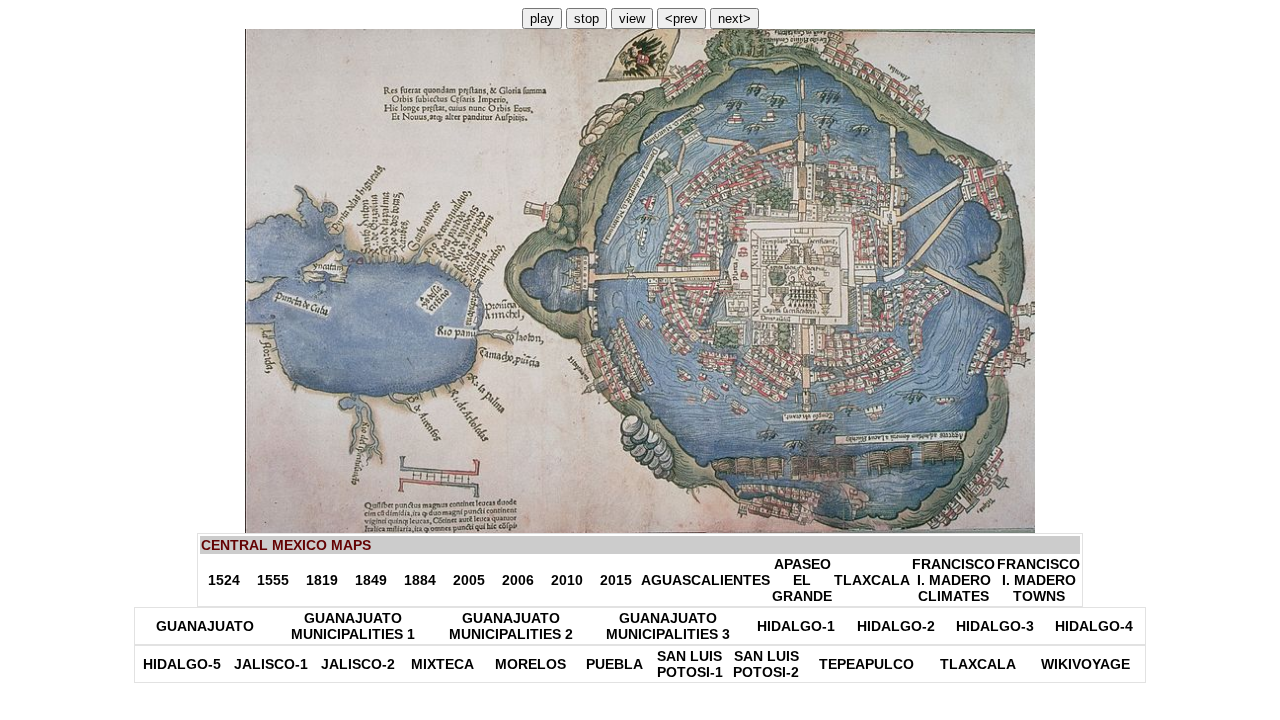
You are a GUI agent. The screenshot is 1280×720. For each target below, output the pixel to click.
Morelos (530, 664)
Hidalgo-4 (1094, 626)
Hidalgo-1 (796, 626)
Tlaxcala (872, 580)
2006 (518, 580)
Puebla (614, 664)
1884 (420, 580)
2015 (616, 580)
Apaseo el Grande (802, 580)
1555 (273, 580)
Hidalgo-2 (896, 626)
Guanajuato (205, 626)
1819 (322, 580)
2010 (567, 580)
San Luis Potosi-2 (766, 664)
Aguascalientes (705, 580)
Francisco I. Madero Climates (953, 580)
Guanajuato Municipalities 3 (668, 626)
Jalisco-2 (358, 664)
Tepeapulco (866, 664)
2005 (469, 580)
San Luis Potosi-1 (690, 664)
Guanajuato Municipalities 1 (353, 626)
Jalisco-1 (271, 664)
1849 (371, 580)
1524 (224, 580)
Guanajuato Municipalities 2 (511, 626)
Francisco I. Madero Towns (1038, 580)
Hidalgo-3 (995, 626)
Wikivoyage (1085, 664)
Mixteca (442, 664)
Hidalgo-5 (182, 664)
